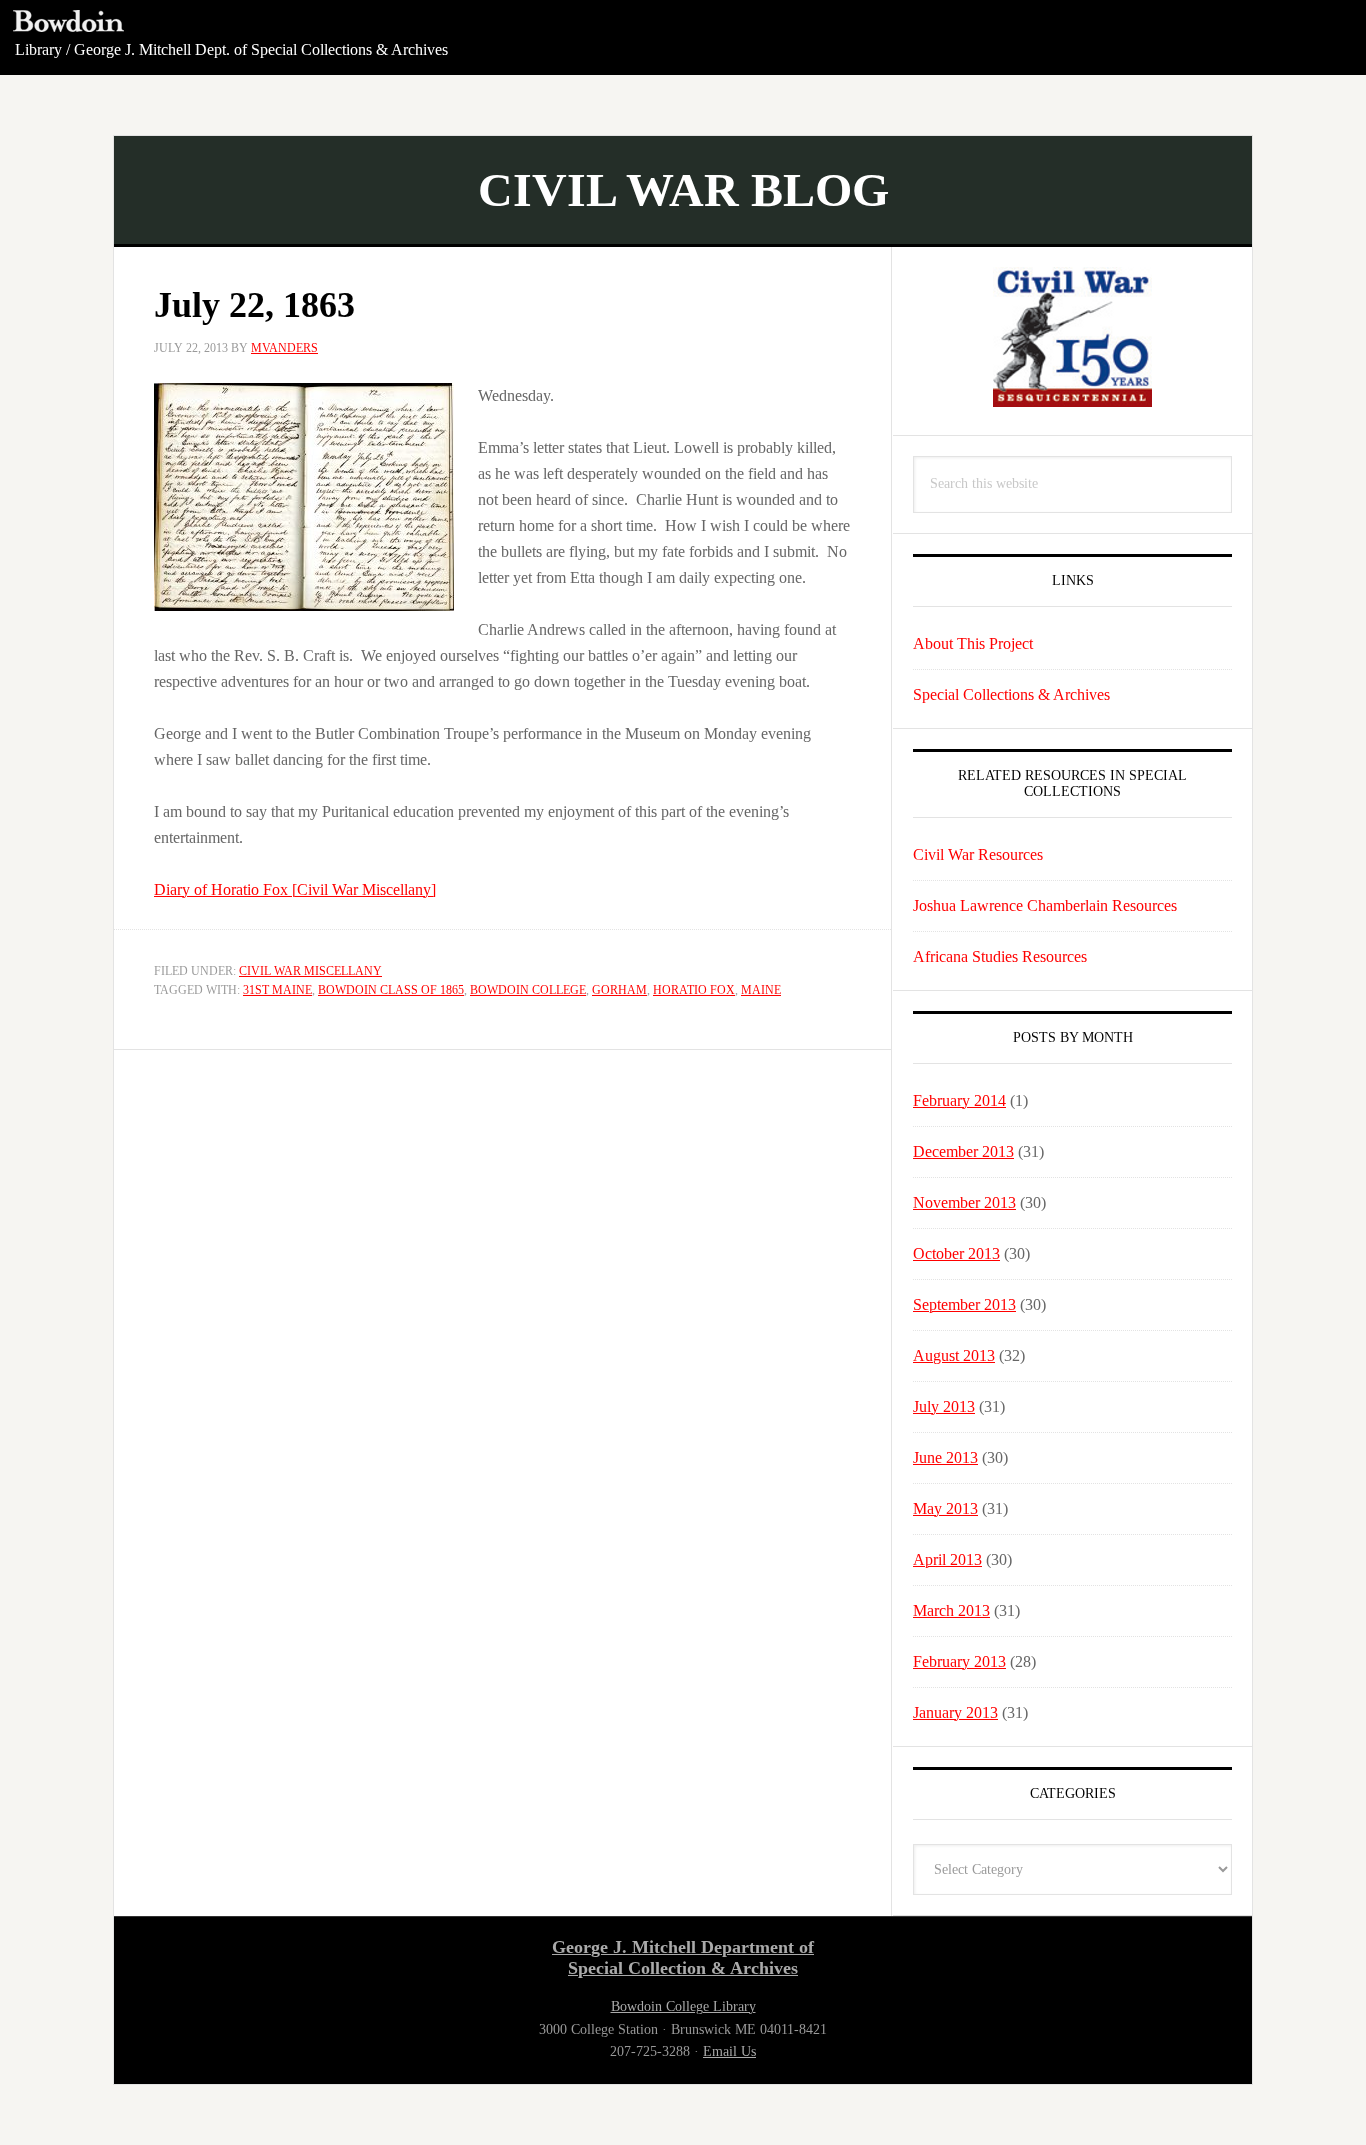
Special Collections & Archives (1011, 694)
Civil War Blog (683, 189)
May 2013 (945, 1508)
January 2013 (955, 1712)
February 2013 (959, 1661)
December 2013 (963, 1151)
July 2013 (944, 1406)
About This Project (973, 643)
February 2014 (959, 1100)
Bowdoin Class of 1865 (391, 990)
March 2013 (951, 1610)
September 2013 (964, 1304)
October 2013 (956, 1253)
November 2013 (964, 1202)
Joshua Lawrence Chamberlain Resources (1045, 905)
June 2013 (945, 1457)
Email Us (729, 2051)
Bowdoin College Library (683, 2006)
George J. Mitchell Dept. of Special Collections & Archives (261, 49)
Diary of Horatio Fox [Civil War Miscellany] (295, 889)
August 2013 (954, 1355)
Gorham (619, 990)
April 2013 (947, 1559)
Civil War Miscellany (310, 971)
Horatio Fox (694, 990)
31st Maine (277, 990)
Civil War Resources (978, 854)
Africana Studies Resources (1000, 956)
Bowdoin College (528, 990)
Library (38, 49)
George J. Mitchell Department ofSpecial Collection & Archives (683, 1958)
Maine (761, 990)
